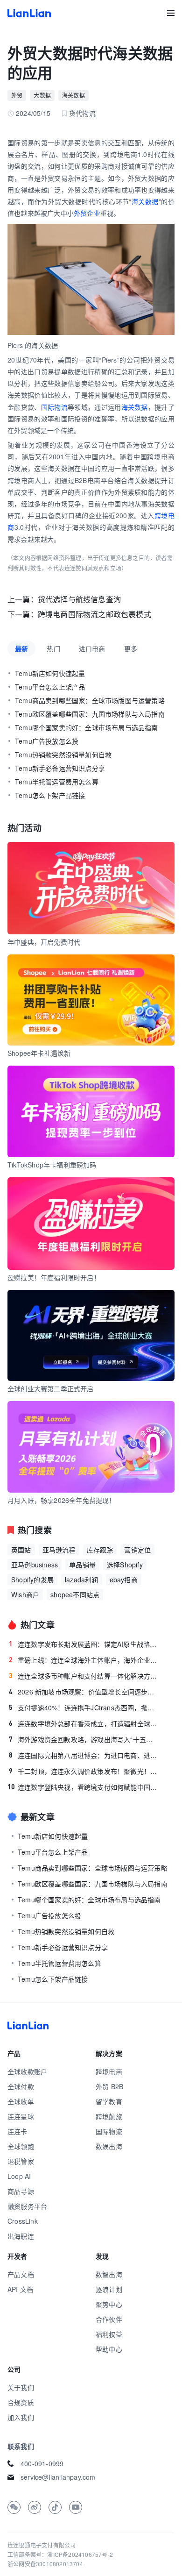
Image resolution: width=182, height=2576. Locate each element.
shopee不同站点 (75, 1594)
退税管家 (21, 2161)
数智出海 (109, 2274)
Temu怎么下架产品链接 (50, 795)
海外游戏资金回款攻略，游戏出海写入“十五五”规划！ (83, 1739)
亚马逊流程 (59, 1550)
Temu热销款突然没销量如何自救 (63, 754)
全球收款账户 (27, 2071)
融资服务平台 (27, 2206)
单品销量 (82, 1565)
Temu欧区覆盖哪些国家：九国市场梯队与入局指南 (90, 714)
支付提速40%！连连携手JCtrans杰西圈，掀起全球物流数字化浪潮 (83, 1708)
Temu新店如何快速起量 (50, 673)
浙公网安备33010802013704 (45, 2564)
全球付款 (21, 2086)
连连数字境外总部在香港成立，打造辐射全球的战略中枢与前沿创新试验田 (83, 1723)
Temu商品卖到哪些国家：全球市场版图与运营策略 (90, 700)
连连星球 (21, 2116)
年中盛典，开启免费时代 (44, 942)
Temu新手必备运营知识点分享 (60, 768)
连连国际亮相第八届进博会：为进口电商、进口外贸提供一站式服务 (83, 1755)
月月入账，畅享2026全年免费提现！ (62, 1500)
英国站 (21, 1550)
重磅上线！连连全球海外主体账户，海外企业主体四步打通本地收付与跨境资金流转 (83, 1660)
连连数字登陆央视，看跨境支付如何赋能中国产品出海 (83, 1787)
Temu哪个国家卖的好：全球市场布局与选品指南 (87, 727)
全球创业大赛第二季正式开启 (51, 1388)
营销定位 (137, 1550)
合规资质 (21, 2402)
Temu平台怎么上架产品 (50, 687)
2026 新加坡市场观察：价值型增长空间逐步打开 (83, 1692)
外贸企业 (87, 213)
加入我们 (21, 2417)
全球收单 (21, 2101)
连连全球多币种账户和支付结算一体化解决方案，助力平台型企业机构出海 (83, 1676)
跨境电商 (109, 2071)
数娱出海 (109, 2146)
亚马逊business (35, 1565)
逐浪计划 (109, 2289)
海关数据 (73, 95)
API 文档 (20, 2289)
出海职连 (21, 2236)
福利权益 (109, 2334)
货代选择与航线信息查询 (79, 599)
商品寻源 (21, 2191)
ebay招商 (124, 1580)
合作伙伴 (109, 2319)
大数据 (42, 95)
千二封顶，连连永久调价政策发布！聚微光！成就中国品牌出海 (83, 1771)
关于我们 (21, 2387)
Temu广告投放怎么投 (47, 741)
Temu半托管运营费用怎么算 (57, 782)
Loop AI (19, 2176)
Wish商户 (25, 1594)
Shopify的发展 (32, 1580)
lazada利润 (82, 1580)
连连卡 (17, 2131)
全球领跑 (21, 2146)
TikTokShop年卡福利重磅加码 (52, 1165)
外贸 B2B (109, 2086)
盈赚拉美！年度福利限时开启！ (54, 1277)
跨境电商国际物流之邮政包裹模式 (94, 614)
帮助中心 (109, 2349)
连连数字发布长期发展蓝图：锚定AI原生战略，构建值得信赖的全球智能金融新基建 (83, 1644)
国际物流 (54, 407)
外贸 (17, 95)
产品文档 (21, 2274)
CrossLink (23, 2221)
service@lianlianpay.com (58, 2477)
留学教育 (109, 2101)
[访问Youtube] (76, 2507)
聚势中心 (109, 2304)
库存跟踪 (100, 1550)
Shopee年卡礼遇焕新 (39, 1053)
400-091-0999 (42, 2463)
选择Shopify (125, 1565)
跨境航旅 (109, 2116)
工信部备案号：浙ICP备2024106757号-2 (60, 2554)
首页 (29, 13)
